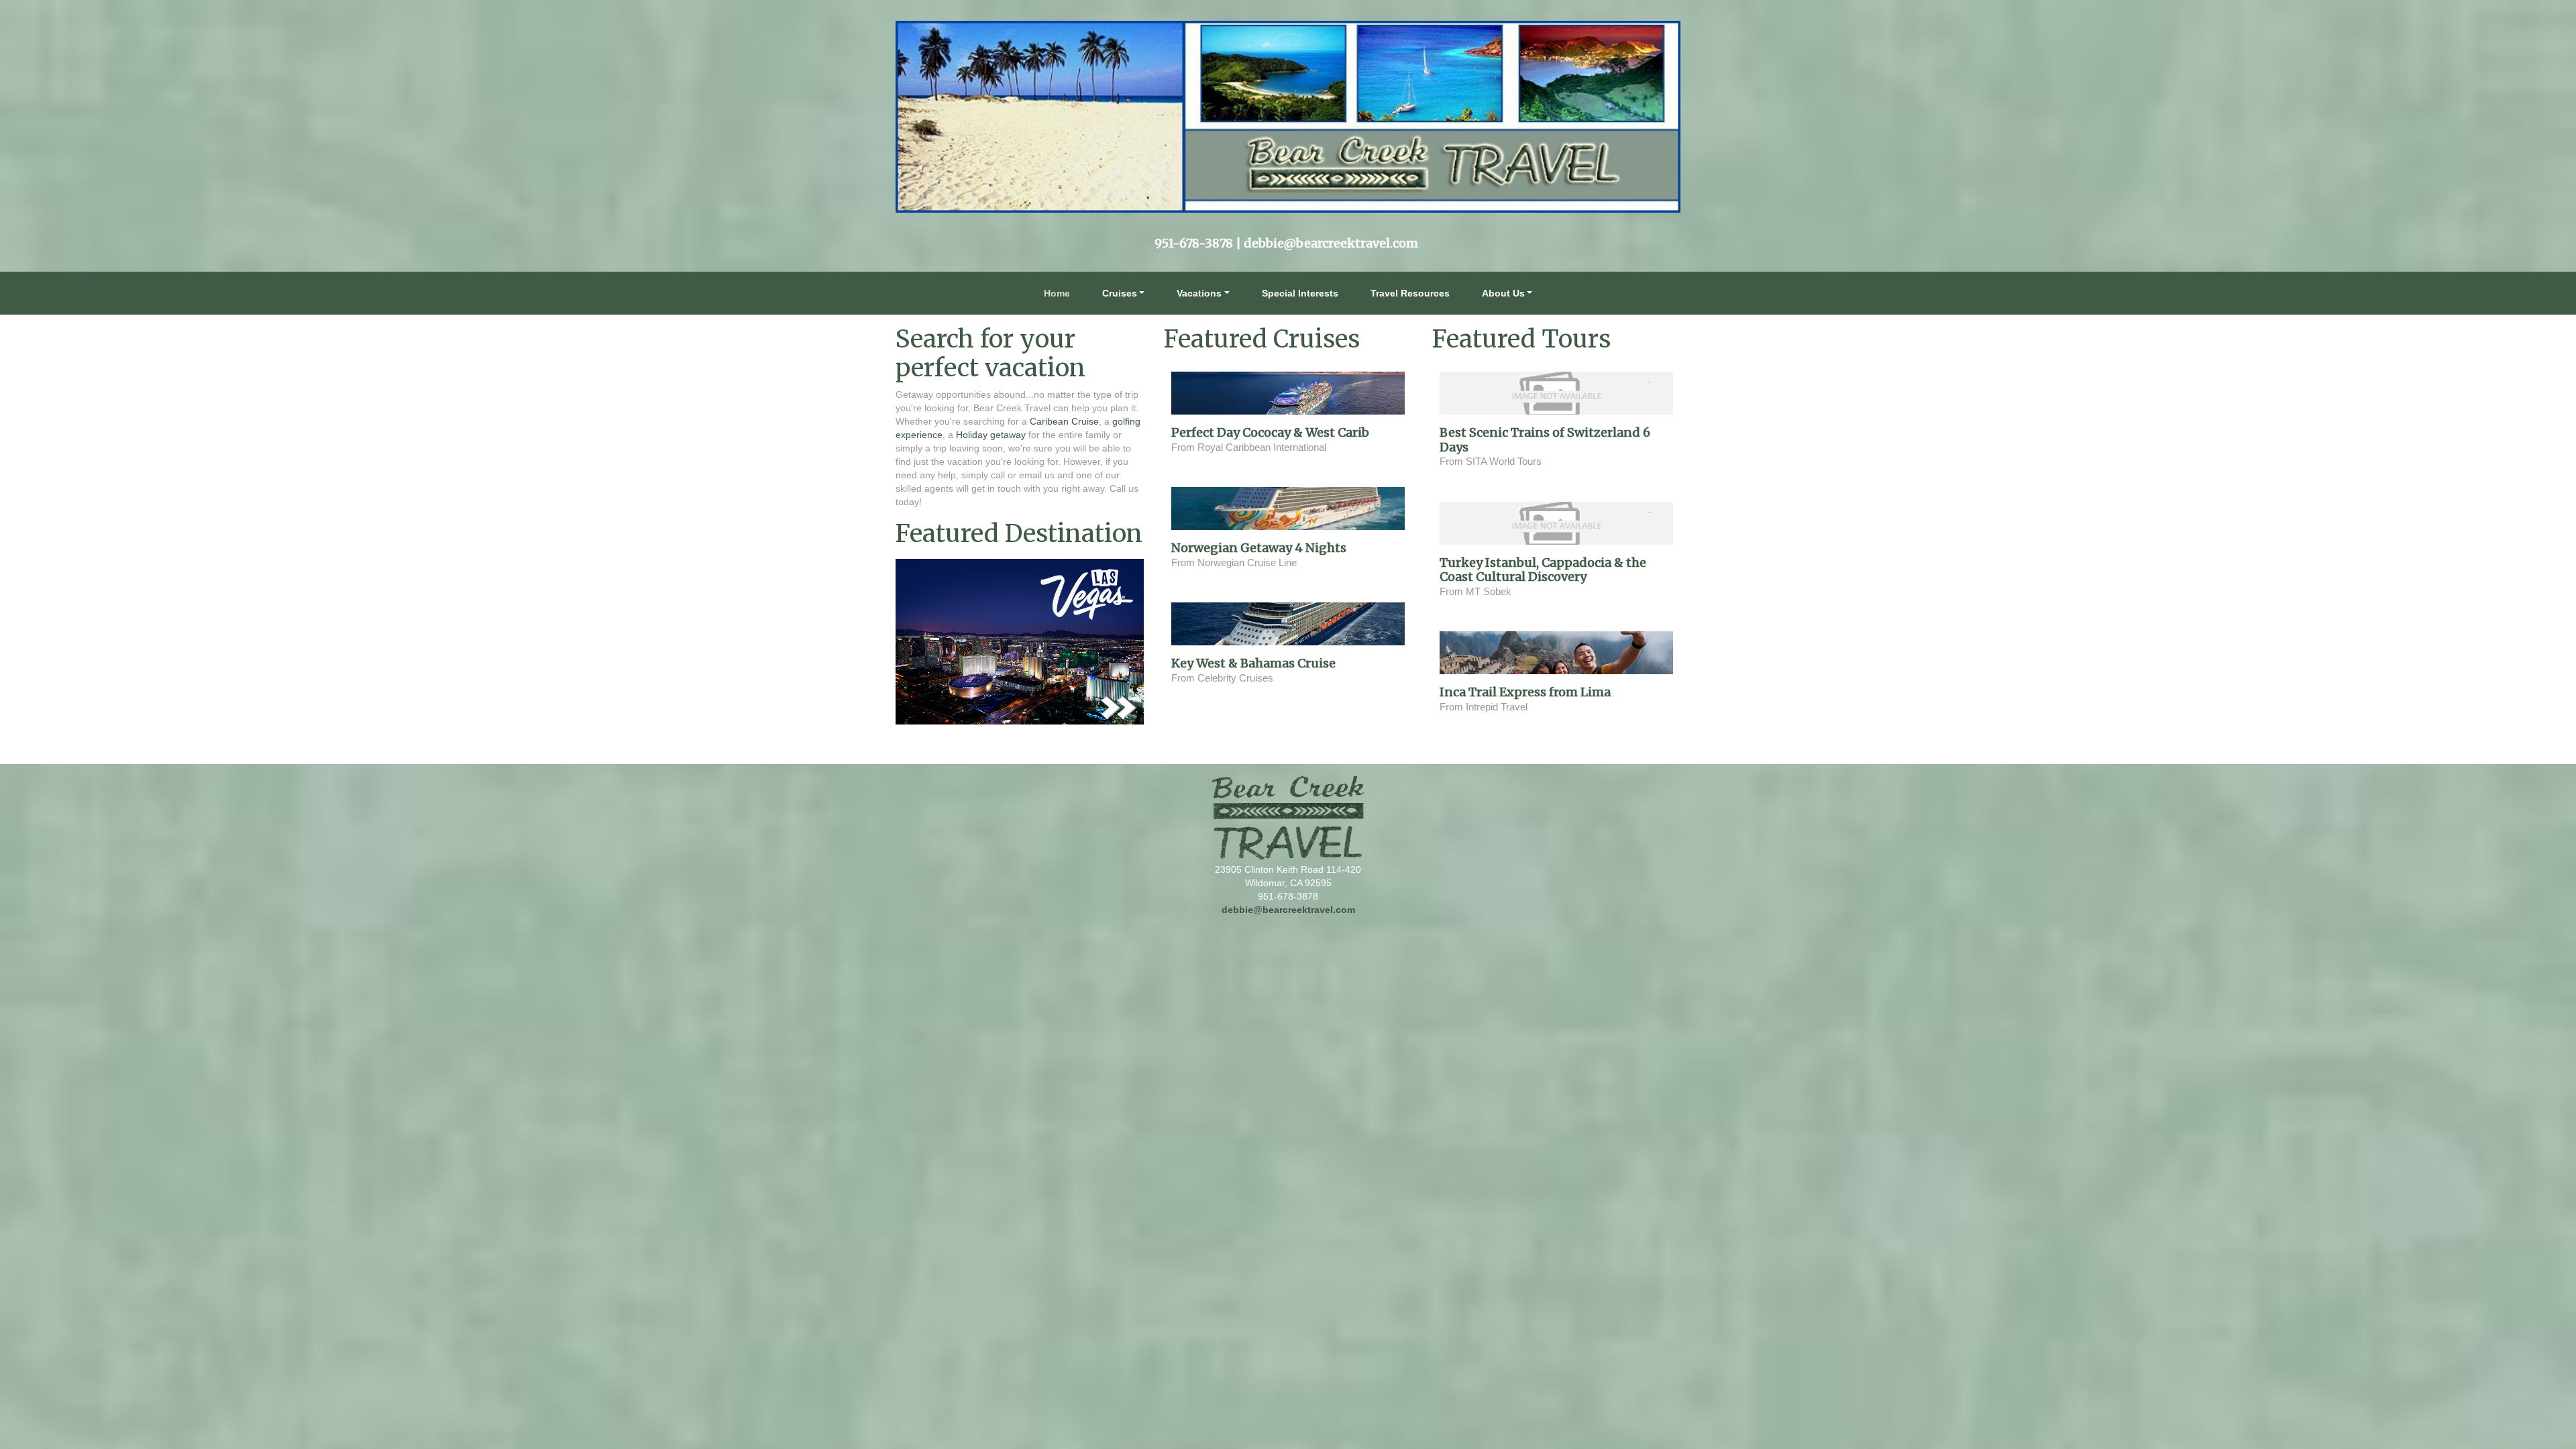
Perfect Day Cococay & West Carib (1270, 432)
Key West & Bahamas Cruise (1253, 663)
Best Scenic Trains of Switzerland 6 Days (1545, 440)
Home (1057, 293)
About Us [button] (1503, 293)
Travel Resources (1410, 293)
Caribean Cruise (1064, 421)
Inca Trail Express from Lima (1525, 692)
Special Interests (1300, 293)
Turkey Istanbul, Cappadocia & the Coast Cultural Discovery (1543, 570)
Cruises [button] (1120, 293)
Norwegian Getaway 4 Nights (1259, 548)
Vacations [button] (1199, 293)
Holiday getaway (992, 435)
